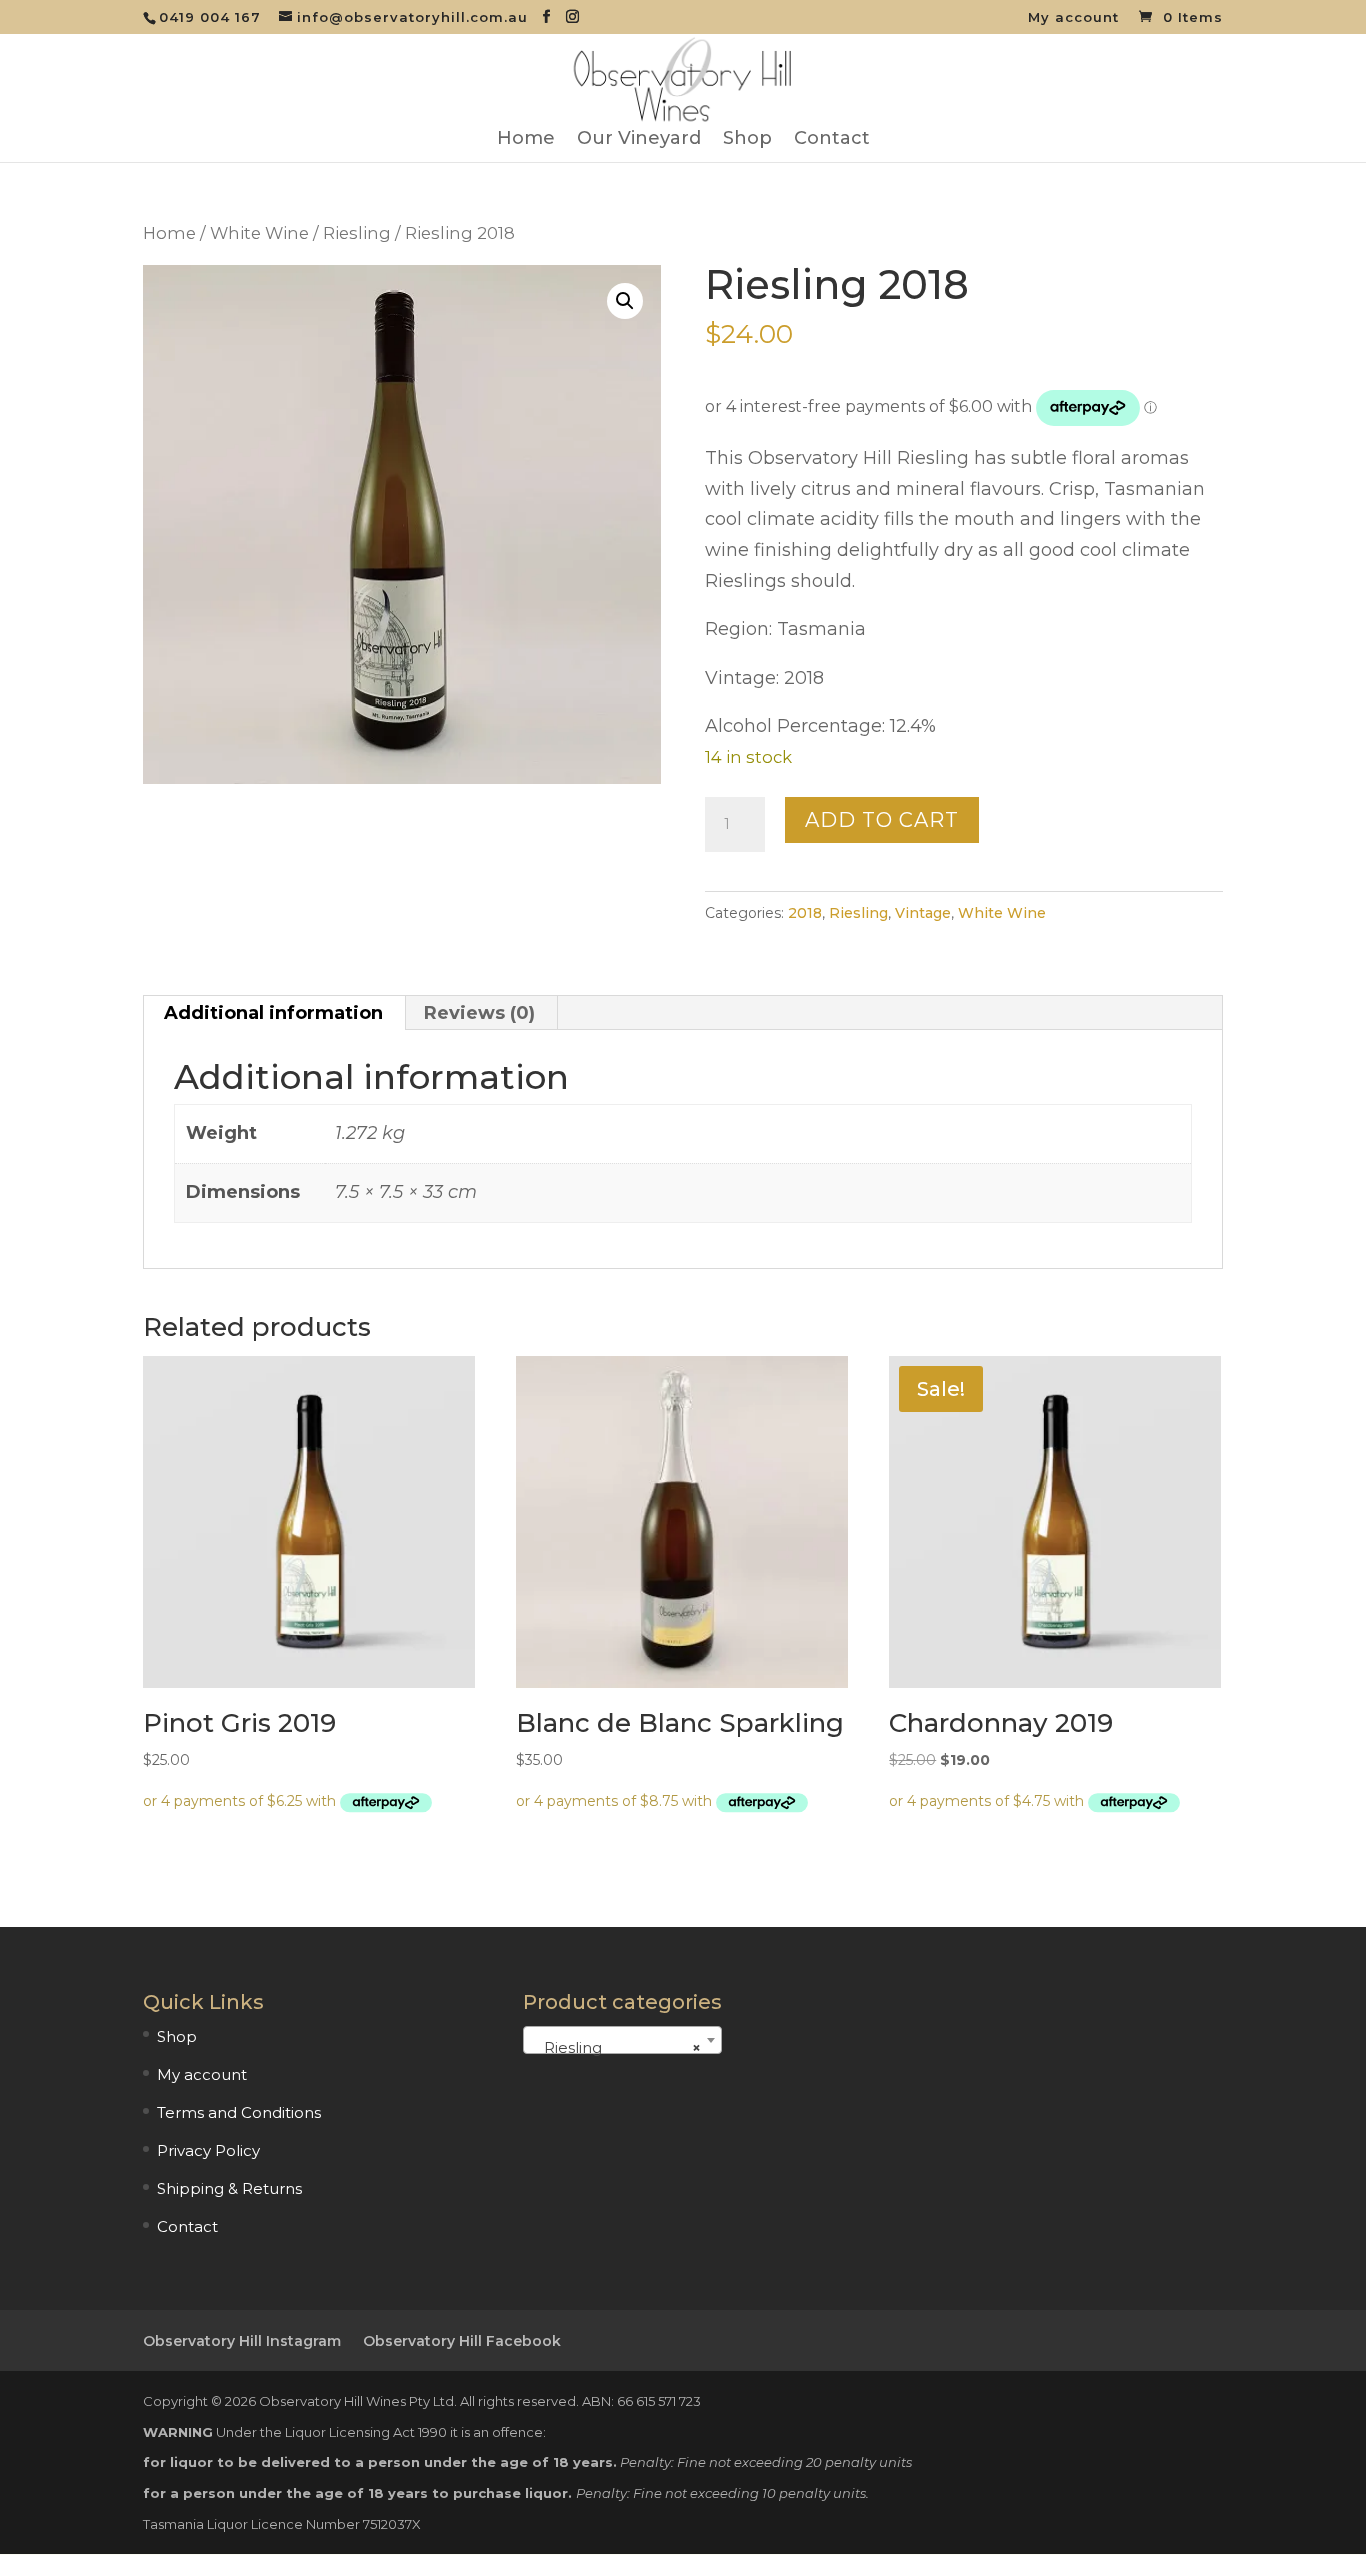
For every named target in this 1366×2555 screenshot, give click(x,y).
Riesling (357, 233)
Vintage (923, 913)
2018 (805, 913)
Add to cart (882, 820)
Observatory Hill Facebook (462, 2341)
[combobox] (622, 2040)
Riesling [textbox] (616, 2047)
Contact (832, 140)
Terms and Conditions (239, 2112)
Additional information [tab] (273, 1013)
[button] (625, 301)
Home (526, 140)
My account (1073, 18)
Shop (747, 140)
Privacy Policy (208, 2150)
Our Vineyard (639, 140)
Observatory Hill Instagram (242, 2341)
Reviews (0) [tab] (479, 1013)
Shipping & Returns (229, 2188)
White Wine (259, 233)
